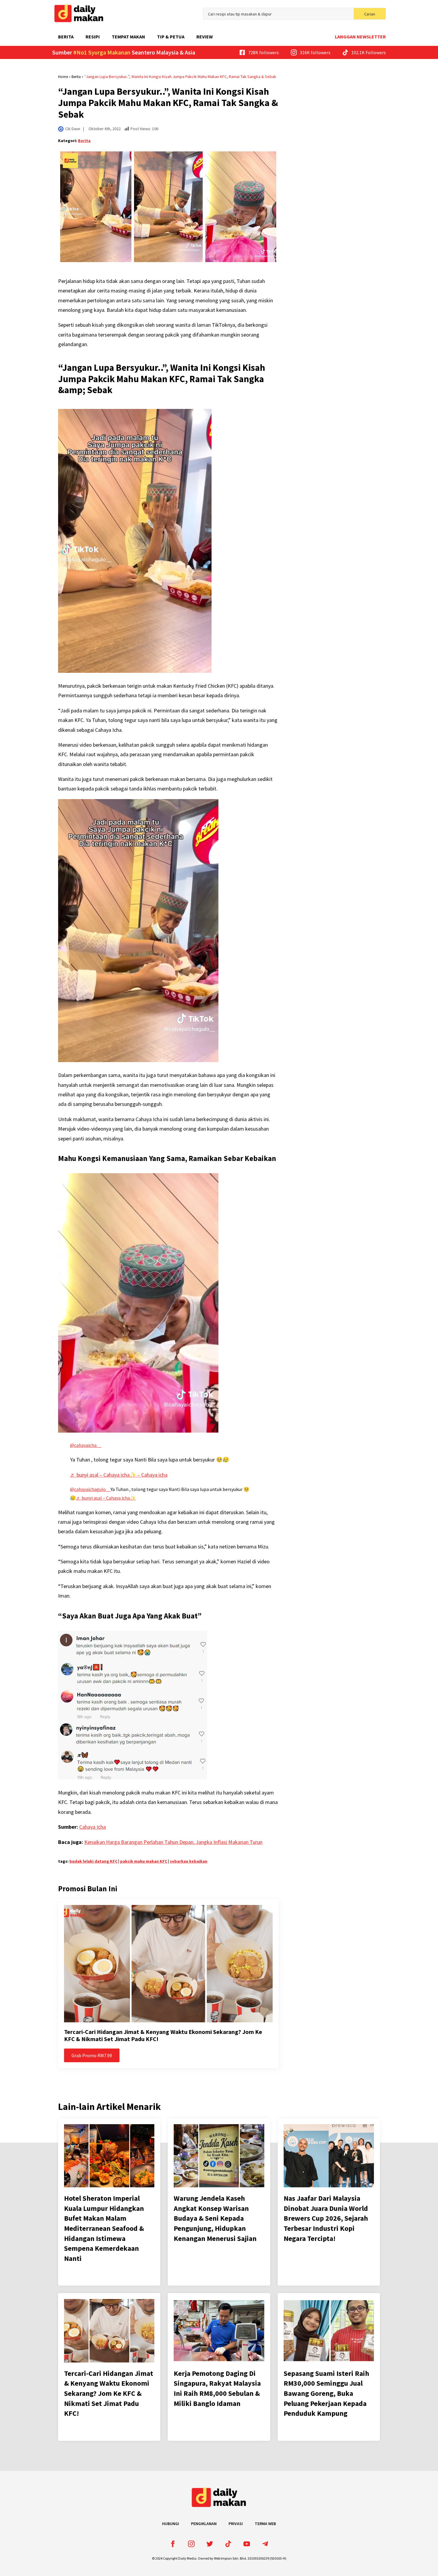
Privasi (236, 2524)
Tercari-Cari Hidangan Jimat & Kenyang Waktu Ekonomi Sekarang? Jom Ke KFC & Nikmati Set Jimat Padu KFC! (163, 2035)
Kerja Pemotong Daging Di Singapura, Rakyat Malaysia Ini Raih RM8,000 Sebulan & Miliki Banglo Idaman (217, 2388)
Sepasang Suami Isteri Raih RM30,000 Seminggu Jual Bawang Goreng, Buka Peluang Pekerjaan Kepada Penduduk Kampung (326, 2393)
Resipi (93, 37)
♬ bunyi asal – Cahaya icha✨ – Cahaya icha (119, 1475)
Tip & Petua (171, 37)
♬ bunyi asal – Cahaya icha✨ (106, 1498)
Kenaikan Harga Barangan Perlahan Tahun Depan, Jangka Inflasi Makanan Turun (173, 1842)
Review (205, 37)
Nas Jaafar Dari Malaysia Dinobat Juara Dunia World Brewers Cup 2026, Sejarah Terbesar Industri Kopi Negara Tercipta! (326, 2218)
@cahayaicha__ (86, 1445)
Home (63, 77)
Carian (370, 14)
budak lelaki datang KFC (93, 1861)
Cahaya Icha (93, 1827)
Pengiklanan (204, 2524)
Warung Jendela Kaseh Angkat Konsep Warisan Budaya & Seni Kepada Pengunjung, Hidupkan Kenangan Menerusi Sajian (215, 2218)
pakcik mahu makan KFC (144, 1861)
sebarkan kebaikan (189, 1861)
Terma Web (265, 2524)
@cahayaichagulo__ (90, 1489)
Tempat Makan (128, 37)
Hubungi (171, 2524)
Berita (66, 37)
